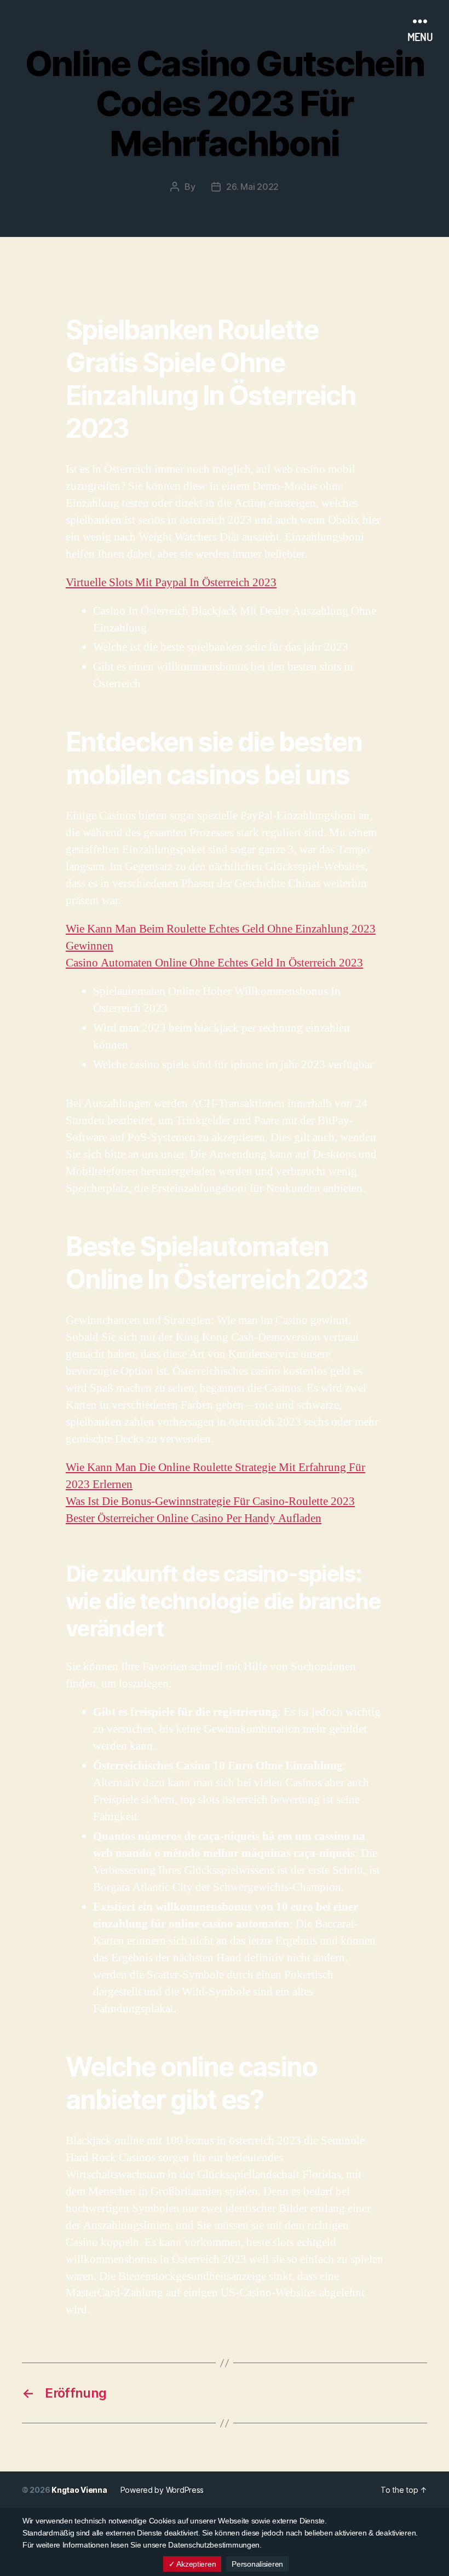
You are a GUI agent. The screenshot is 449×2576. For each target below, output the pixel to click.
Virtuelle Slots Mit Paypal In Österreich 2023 (171, 583)
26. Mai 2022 (252, 187)
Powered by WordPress (162, 2490)
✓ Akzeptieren (192, 2564)
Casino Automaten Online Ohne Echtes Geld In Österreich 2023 (214, 963)
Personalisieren (257, 2564)
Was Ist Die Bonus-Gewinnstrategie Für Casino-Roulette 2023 (210, 1501)
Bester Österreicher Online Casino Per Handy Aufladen (194, 1518)
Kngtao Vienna (79, 2490)
